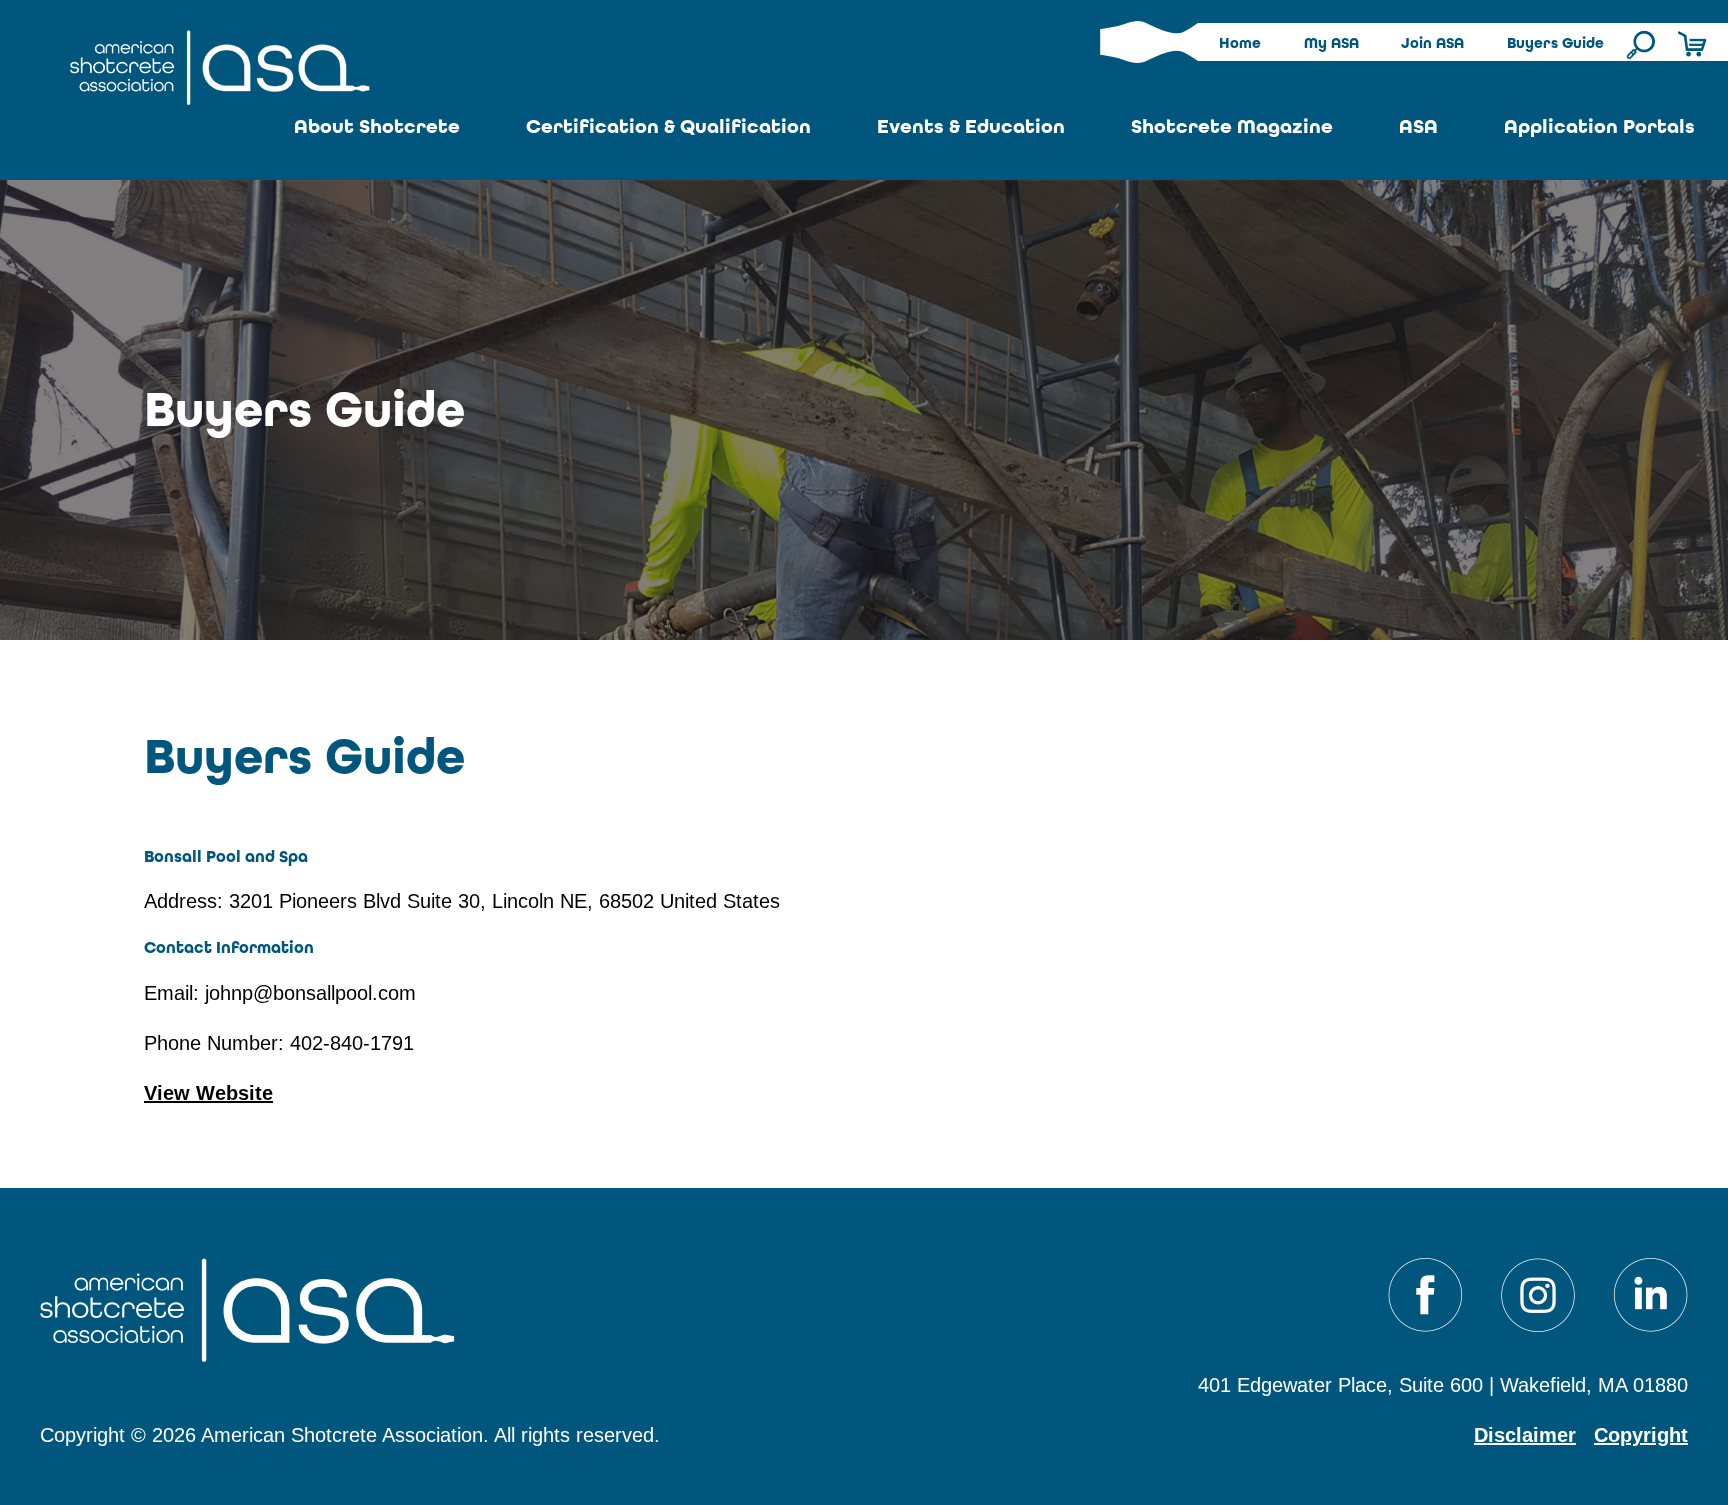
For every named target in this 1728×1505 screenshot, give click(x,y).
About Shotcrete (377, 126)
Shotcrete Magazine (1232, 126)
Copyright (1641, 1435)
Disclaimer (1525, 1435)
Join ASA (1432, 43)
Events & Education (971, 126)
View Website (208, 1093)
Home (1240, 43)
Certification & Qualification (668, 126)
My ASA (1331, 43)
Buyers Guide (1555, 43)
